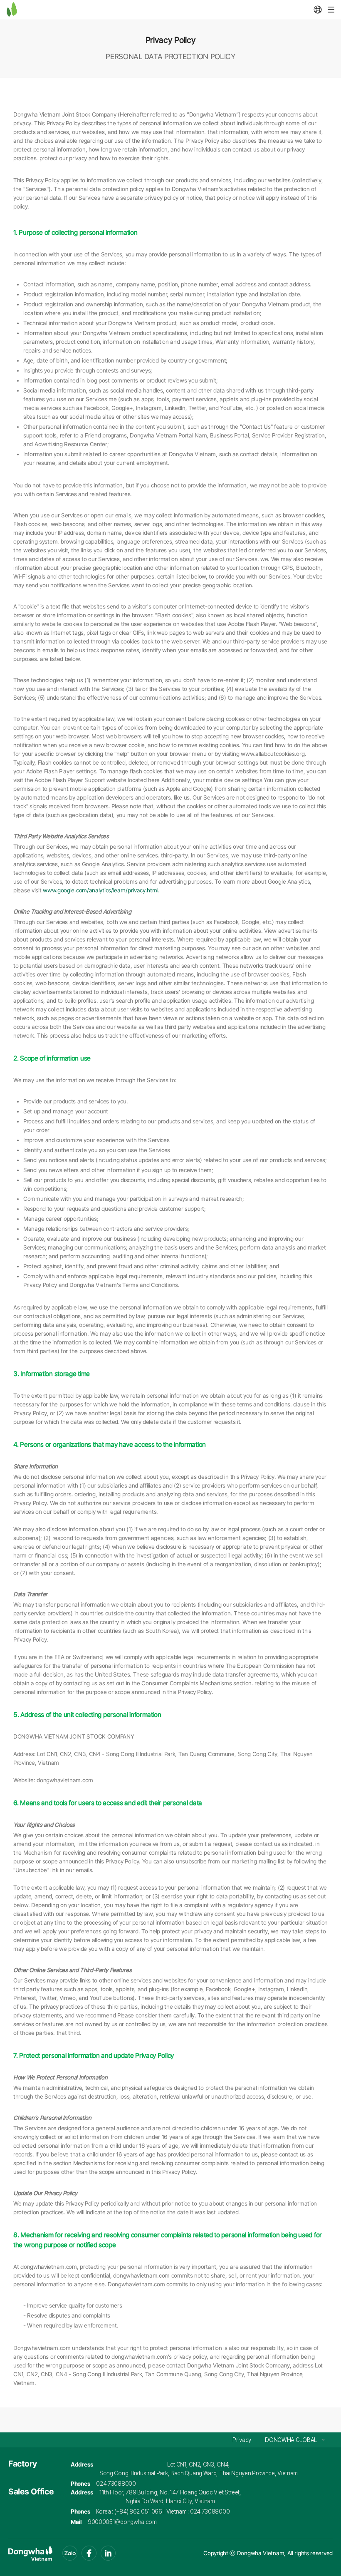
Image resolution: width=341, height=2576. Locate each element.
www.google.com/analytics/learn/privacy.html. (101, 890)
